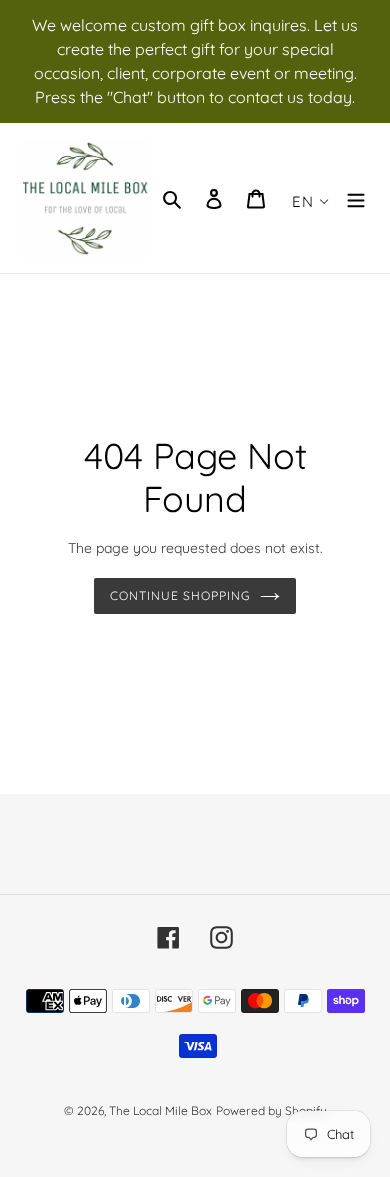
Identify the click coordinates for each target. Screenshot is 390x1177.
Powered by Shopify (271, 1110)
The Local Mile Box (160, 1110)
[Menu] (356, 198)
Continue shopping (180, 595)
